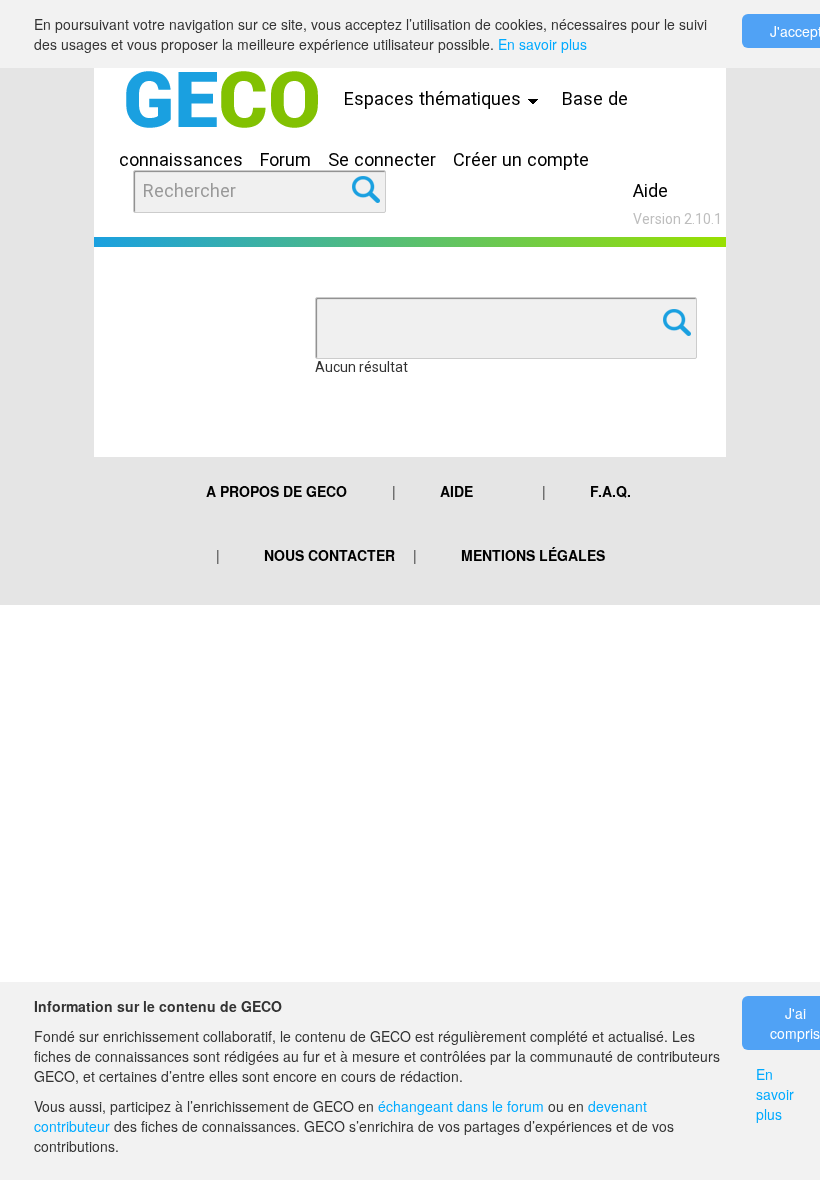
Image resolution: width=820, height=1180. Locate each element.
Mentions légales (533, 555)
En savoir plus (542, 44)
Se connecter (382, 159)
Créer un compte (521, 159)
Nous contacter (329, 555)
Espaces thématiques (435, 98)
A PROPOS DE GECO (276, 491)
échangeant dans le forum (461, 1106)
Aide (650, 190)
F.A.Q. (610, 491)
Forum (285, 159)
